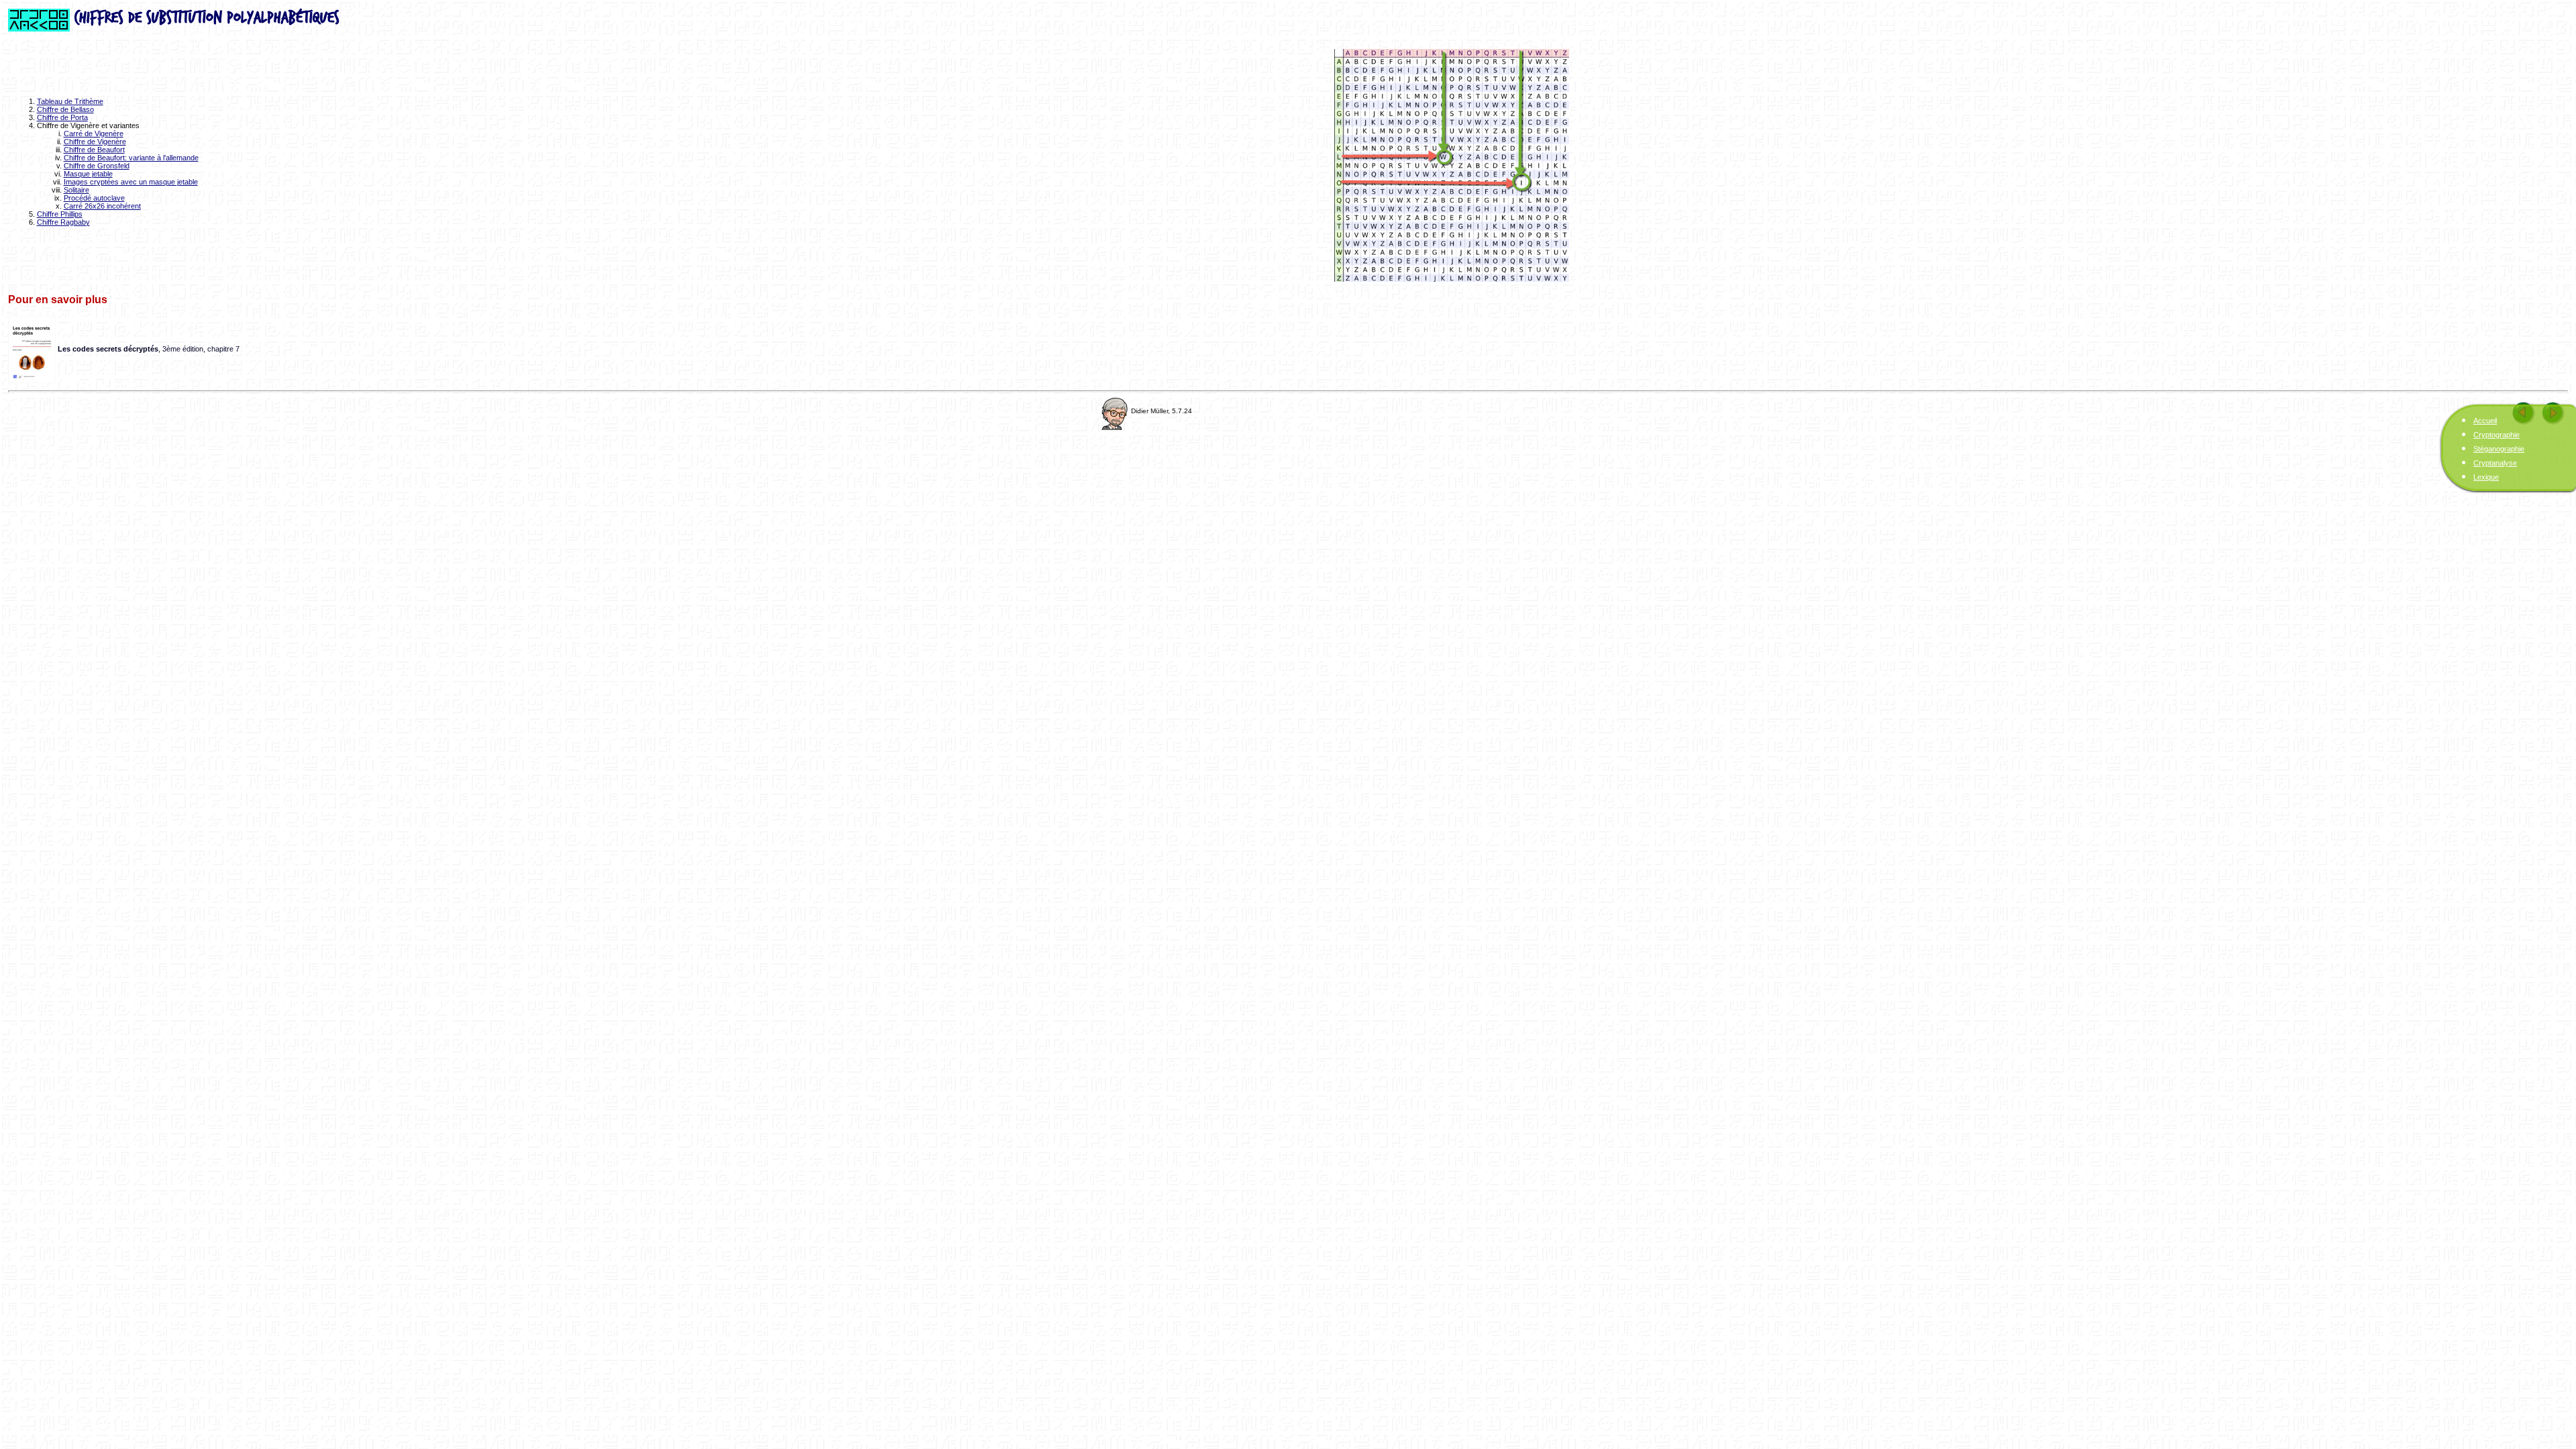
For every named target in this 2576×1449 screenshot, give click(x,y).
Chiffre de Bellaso (65, 109)
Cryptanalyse (2495, 463)
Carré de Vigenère (94, 133)
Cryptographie (2497, 435)
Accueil (2485, 421)
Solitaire (76, 190)
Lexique (2486, 477)
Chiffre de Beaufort (94, 150)
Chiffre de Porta (62, 117)
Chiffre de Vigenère (95, 142)
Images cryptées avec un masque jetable (131, 182)
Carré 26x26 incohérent (102, 206)
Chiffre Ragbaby (63, 222)
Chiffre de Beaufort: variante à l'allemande (131, 158)
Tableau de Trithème (70, 101)
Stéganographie (2499, 449)
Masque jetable (88, 174)
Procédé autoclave (94, 198)
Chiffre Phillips (60, 214)
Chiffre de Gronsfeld (97, 166)
